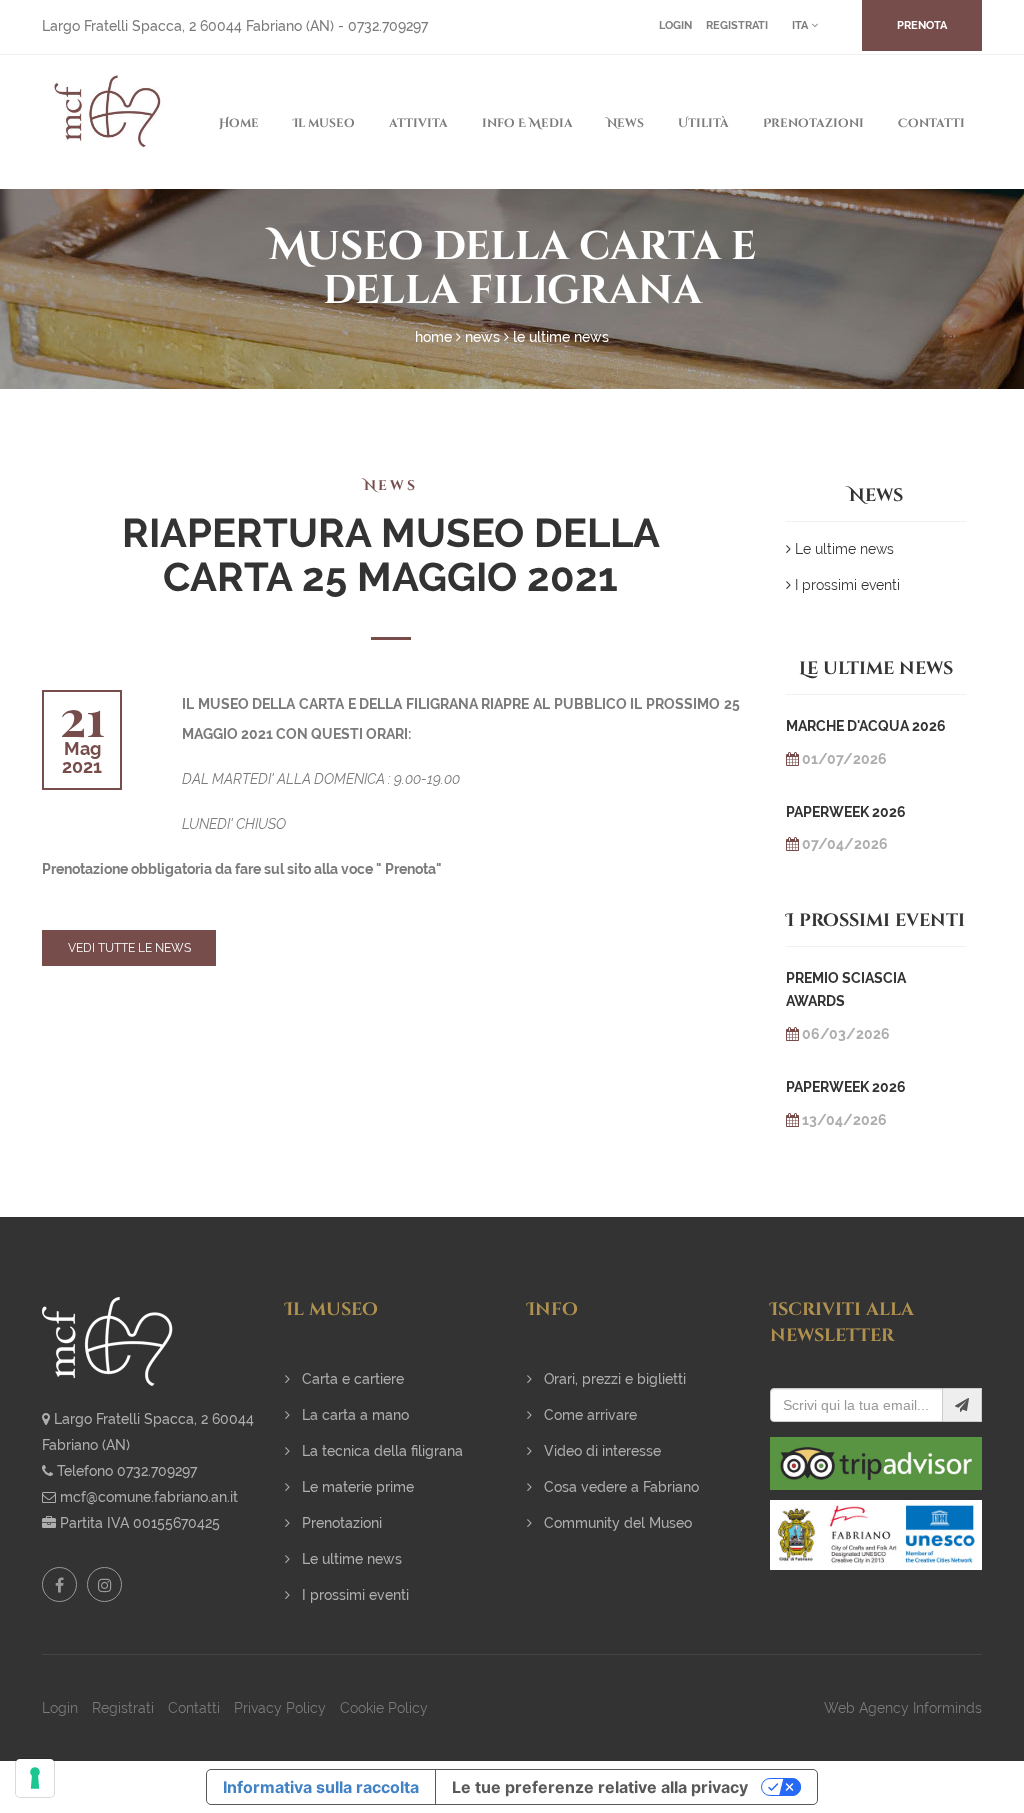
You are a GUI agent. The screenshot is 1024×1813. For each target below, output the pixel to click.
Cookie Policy (384, 1708)
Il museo (324, 123)
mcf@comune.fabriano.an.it (149, 1497)
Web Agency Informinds (903, 1708)
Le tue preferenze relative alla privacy (600, 1787)
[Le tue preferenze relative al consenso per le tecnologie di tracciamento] (35, 1778)
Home (239, 123)
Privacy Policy (280, 1708)
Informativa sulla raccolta (321, 1787)
